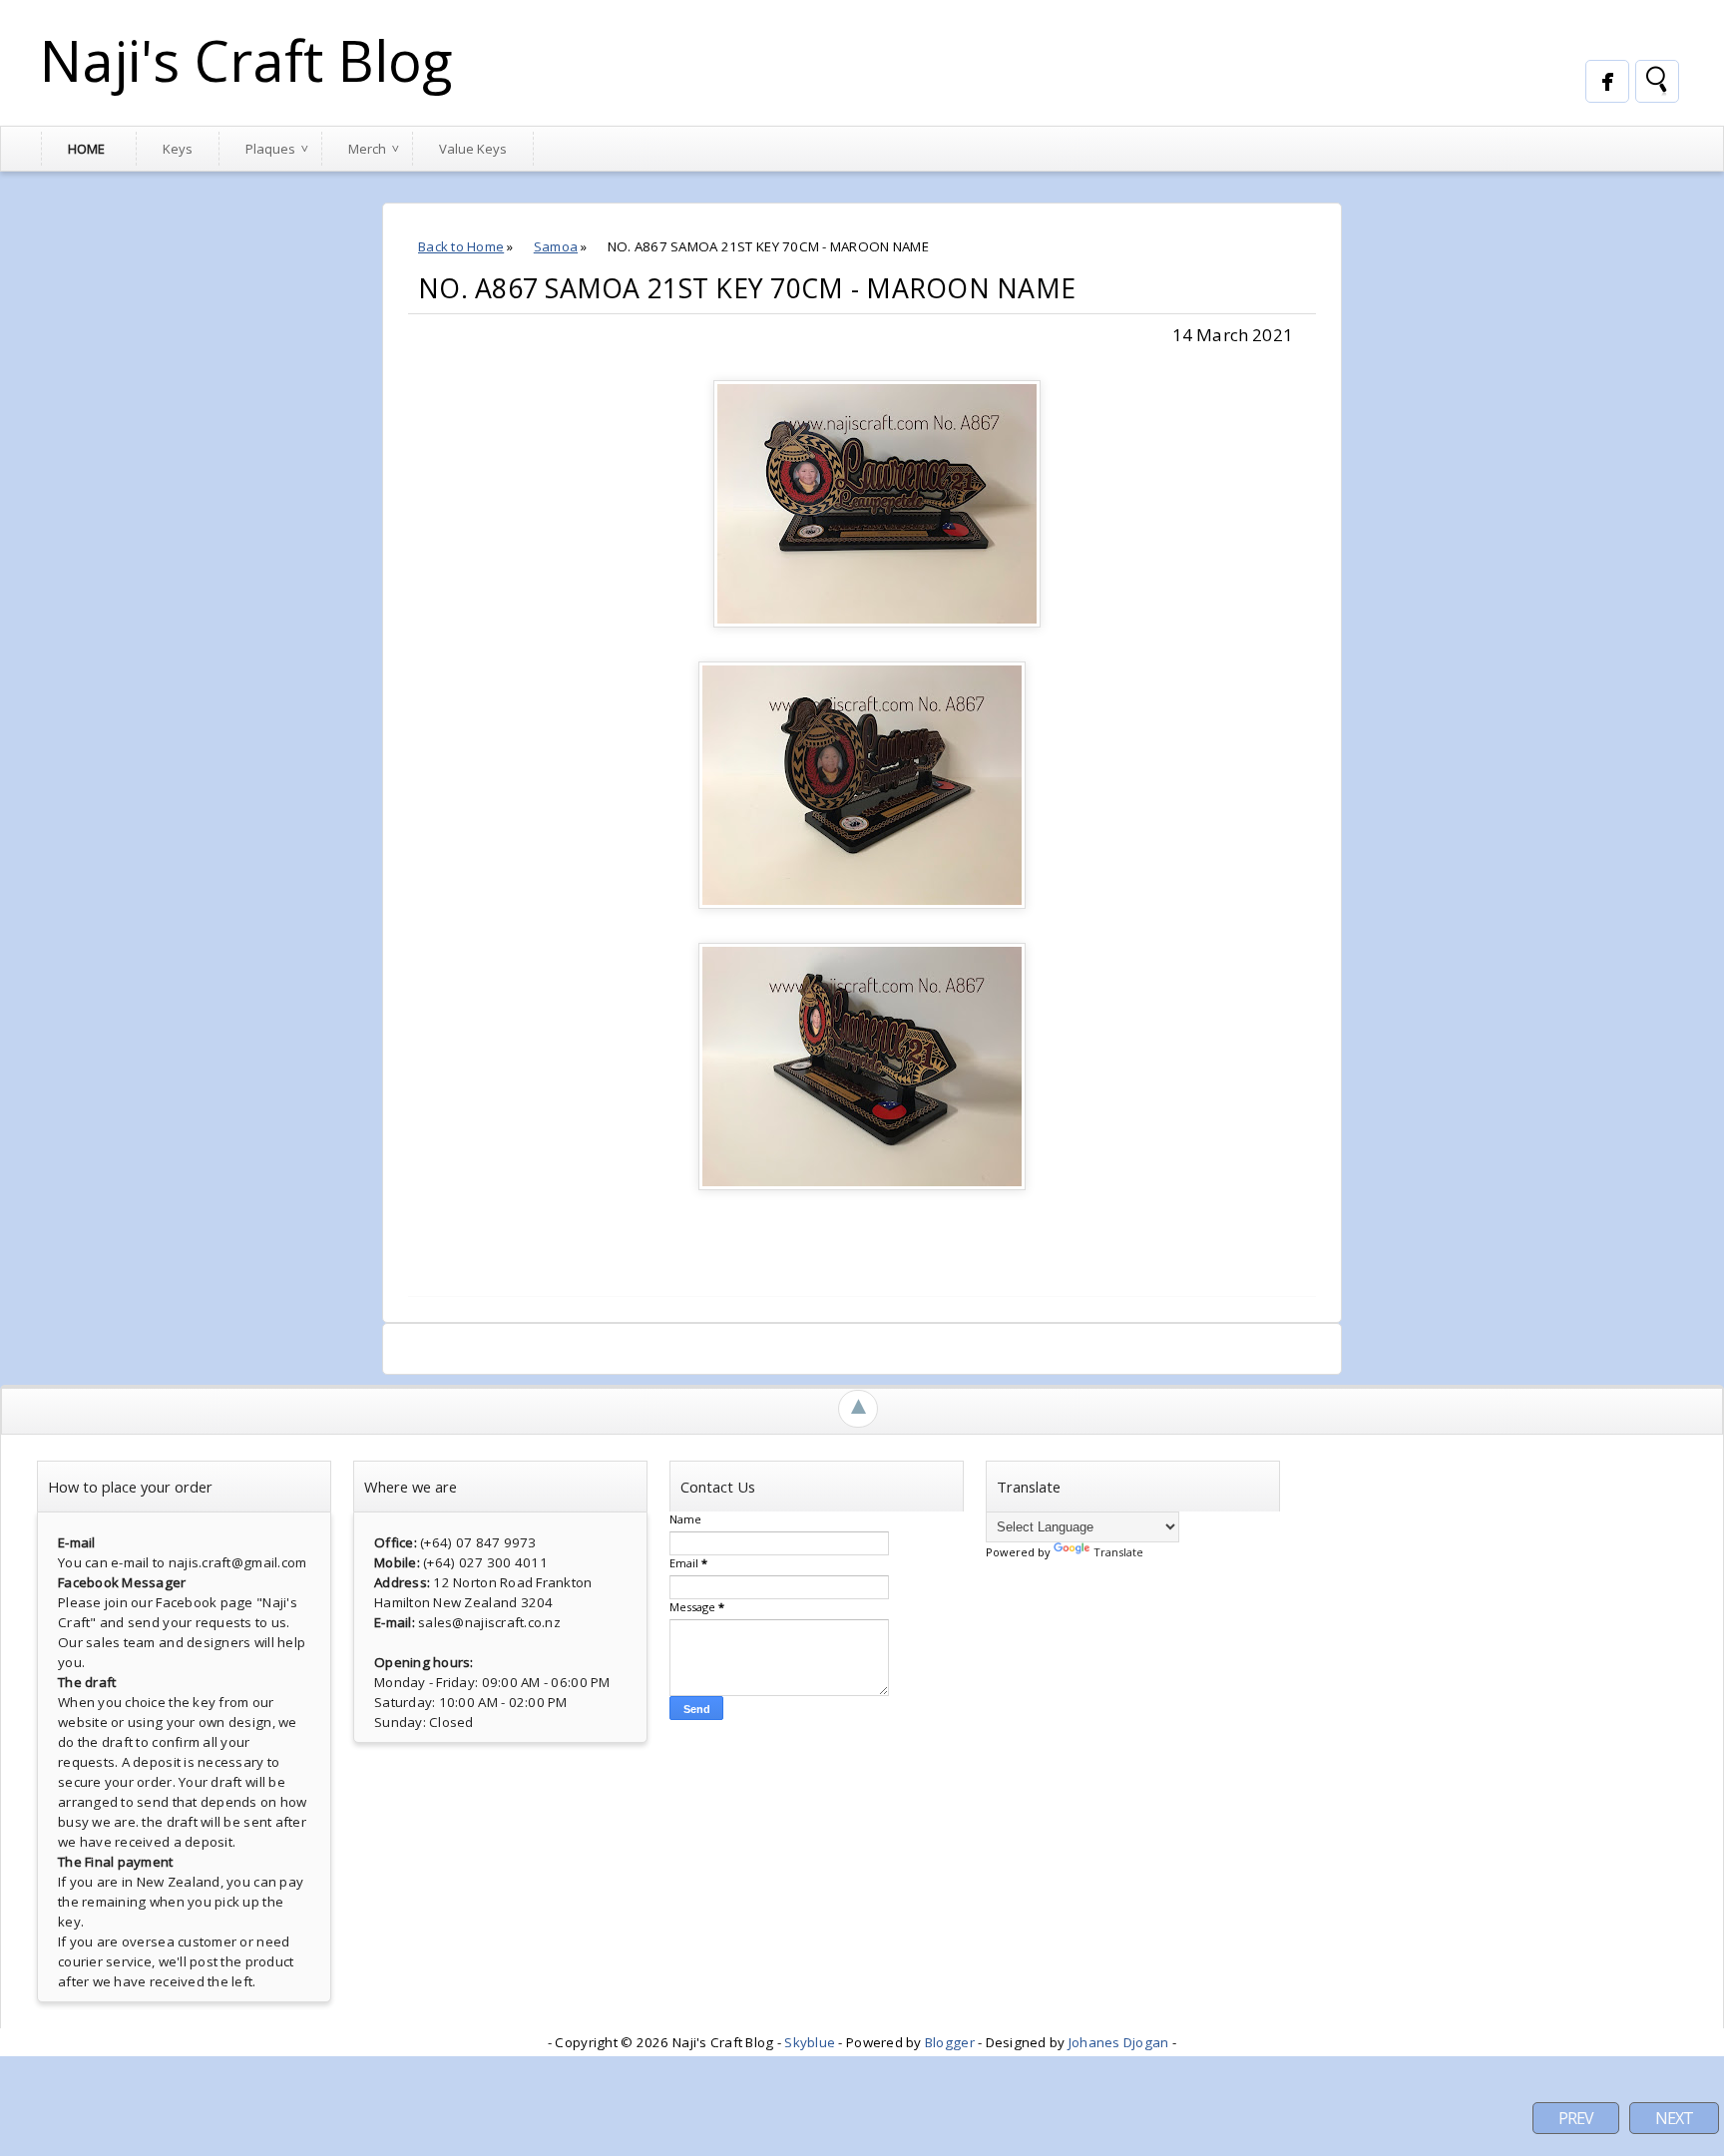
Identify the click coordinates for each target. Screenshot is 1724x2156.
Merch (367, 149)
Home (86, 149)
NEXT (1674, 2118)
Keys (178, 149)
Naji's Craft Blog (246, 60)
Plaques (270, 149)
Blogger (950, 2042)
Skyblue (810, 2042)
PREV (1576, 2118)
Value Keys (473, 149)
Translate (1118, 1552)
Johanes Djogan (1119, 2042)
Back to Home (461, 246)
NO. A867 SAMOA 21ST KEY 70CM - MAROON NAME (747, 288)
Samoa (556, 246)
